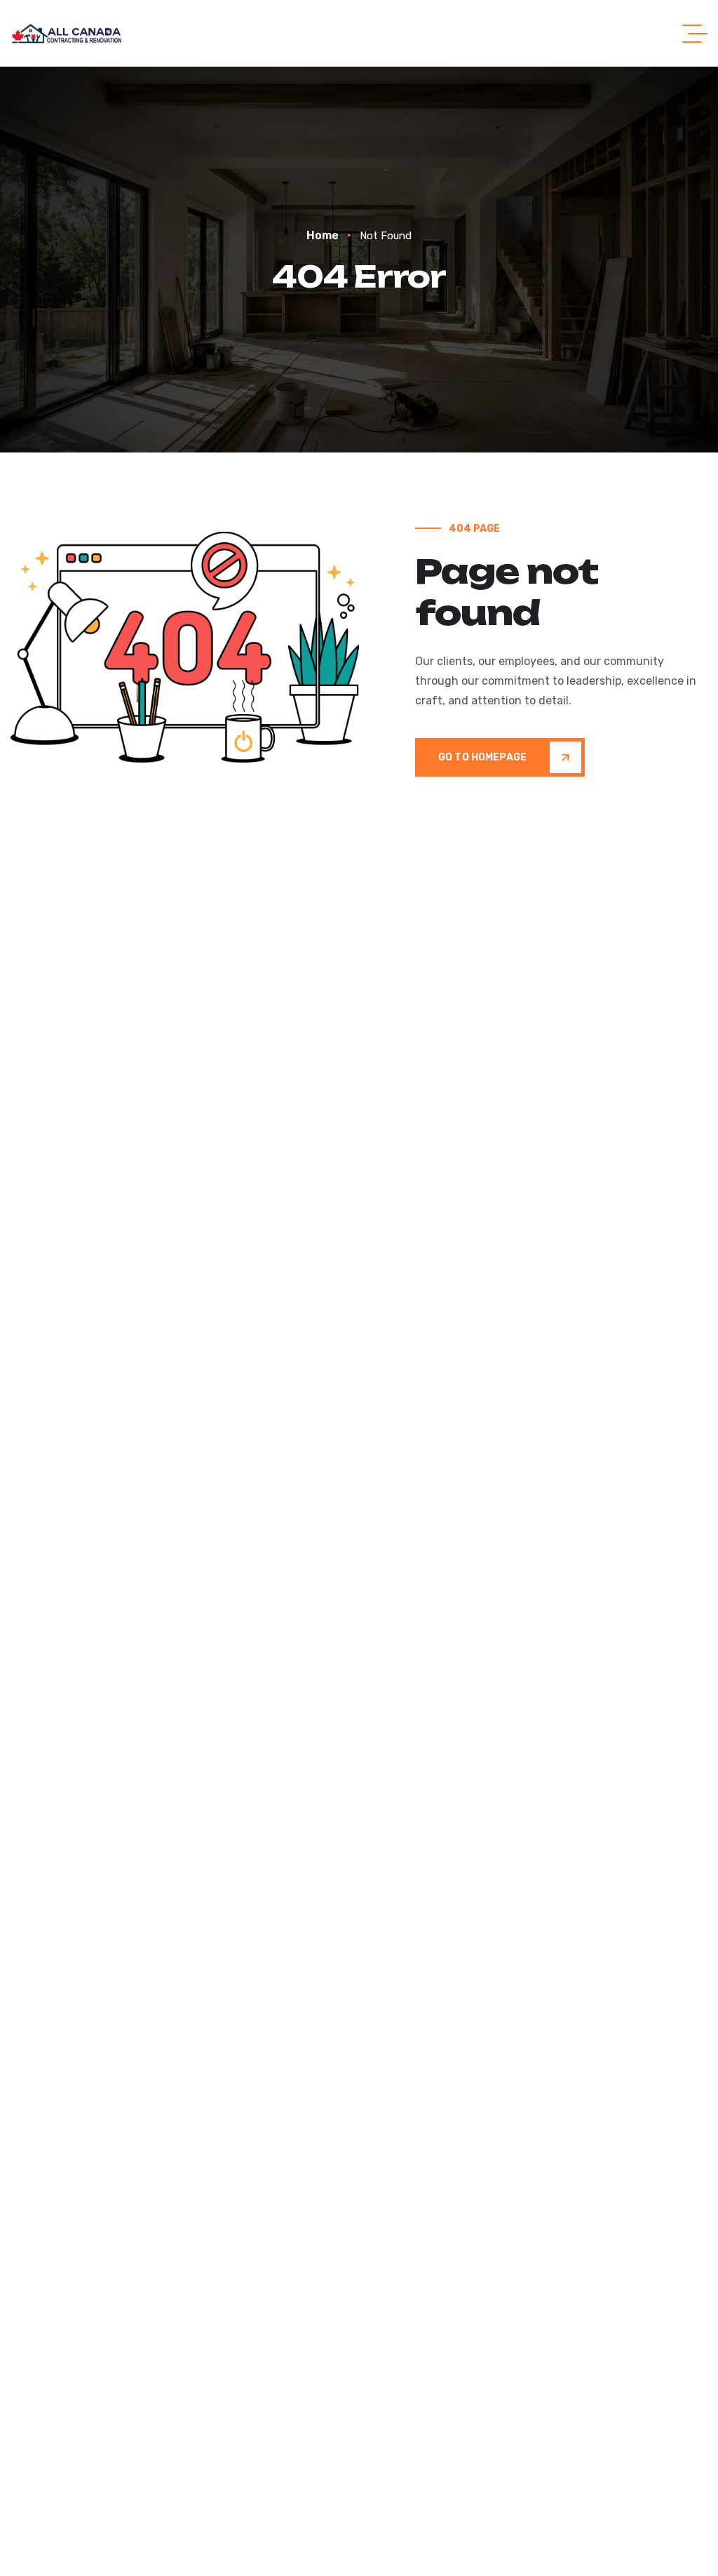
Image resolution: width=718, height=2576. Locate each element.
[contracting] (68, 33)
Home (323, 235)
